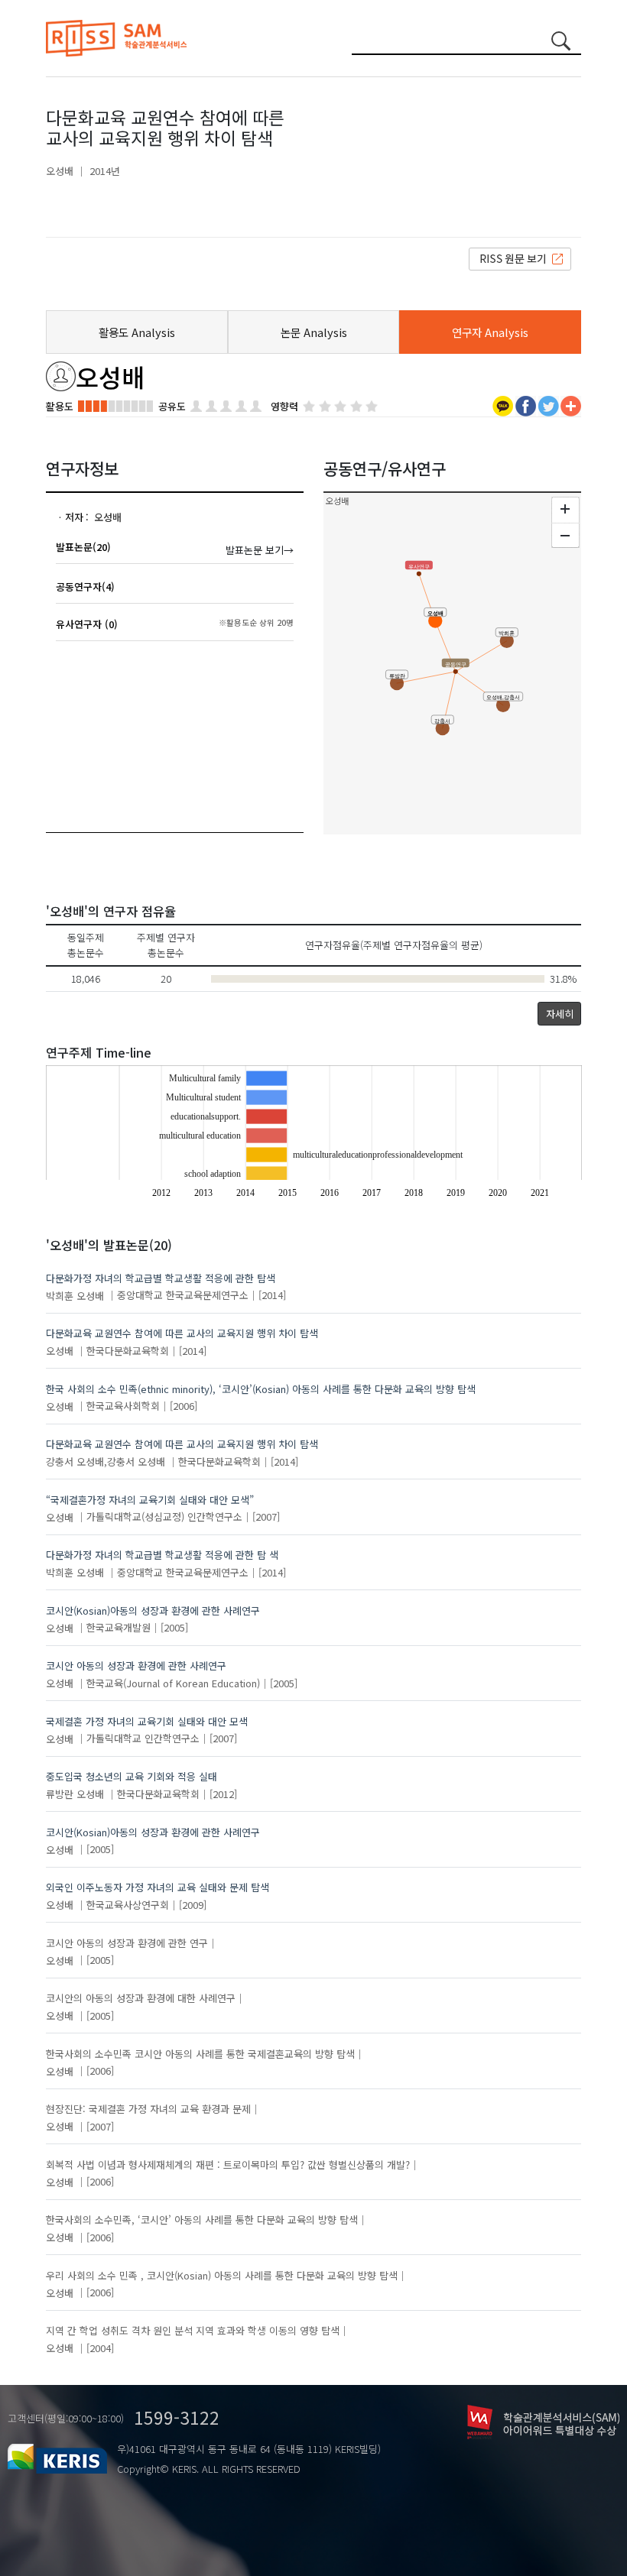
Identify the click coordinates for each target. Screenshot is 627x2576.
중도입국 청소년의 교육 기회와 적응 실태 (132, 1776)
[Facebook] (526, 405)
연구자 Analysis (490, 332)
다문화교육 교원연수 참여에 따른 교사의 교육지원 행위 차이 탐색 (182, 1333)
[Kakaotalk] (503, 405)
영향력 (284, 406)
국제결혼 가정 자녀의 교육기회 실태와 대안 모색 (147, 1721)
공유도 (172, 406)
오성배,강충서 (106, 1461)
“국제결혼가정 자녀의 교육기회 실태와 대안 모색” (150, 1500)
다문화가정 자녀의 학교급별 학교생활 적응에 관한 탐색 (161, 1278)
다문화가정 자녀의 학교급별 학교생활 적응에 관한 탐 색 (162, 1555)
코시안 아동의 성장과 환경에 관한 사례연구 (136, 1665)
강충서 (60, 1461)
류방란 (60, 1794)
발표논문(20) (83, 547)
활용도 (60, 406)
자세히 (560, 1014)
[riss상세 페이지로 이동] (520, 258)
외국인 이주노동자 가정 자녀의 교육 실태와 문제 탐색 (158, 1887)
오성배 (60, 171)
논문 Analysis (314, 332)
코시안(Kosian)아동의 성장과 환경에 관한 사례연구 (153, 1610)
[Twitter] (549, 405)
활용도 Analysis (137, 332)
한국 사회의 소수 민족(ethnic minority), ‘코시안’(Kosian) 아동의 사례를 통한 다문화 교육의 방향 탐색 (261, 1389)
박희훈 (60, 1295)
